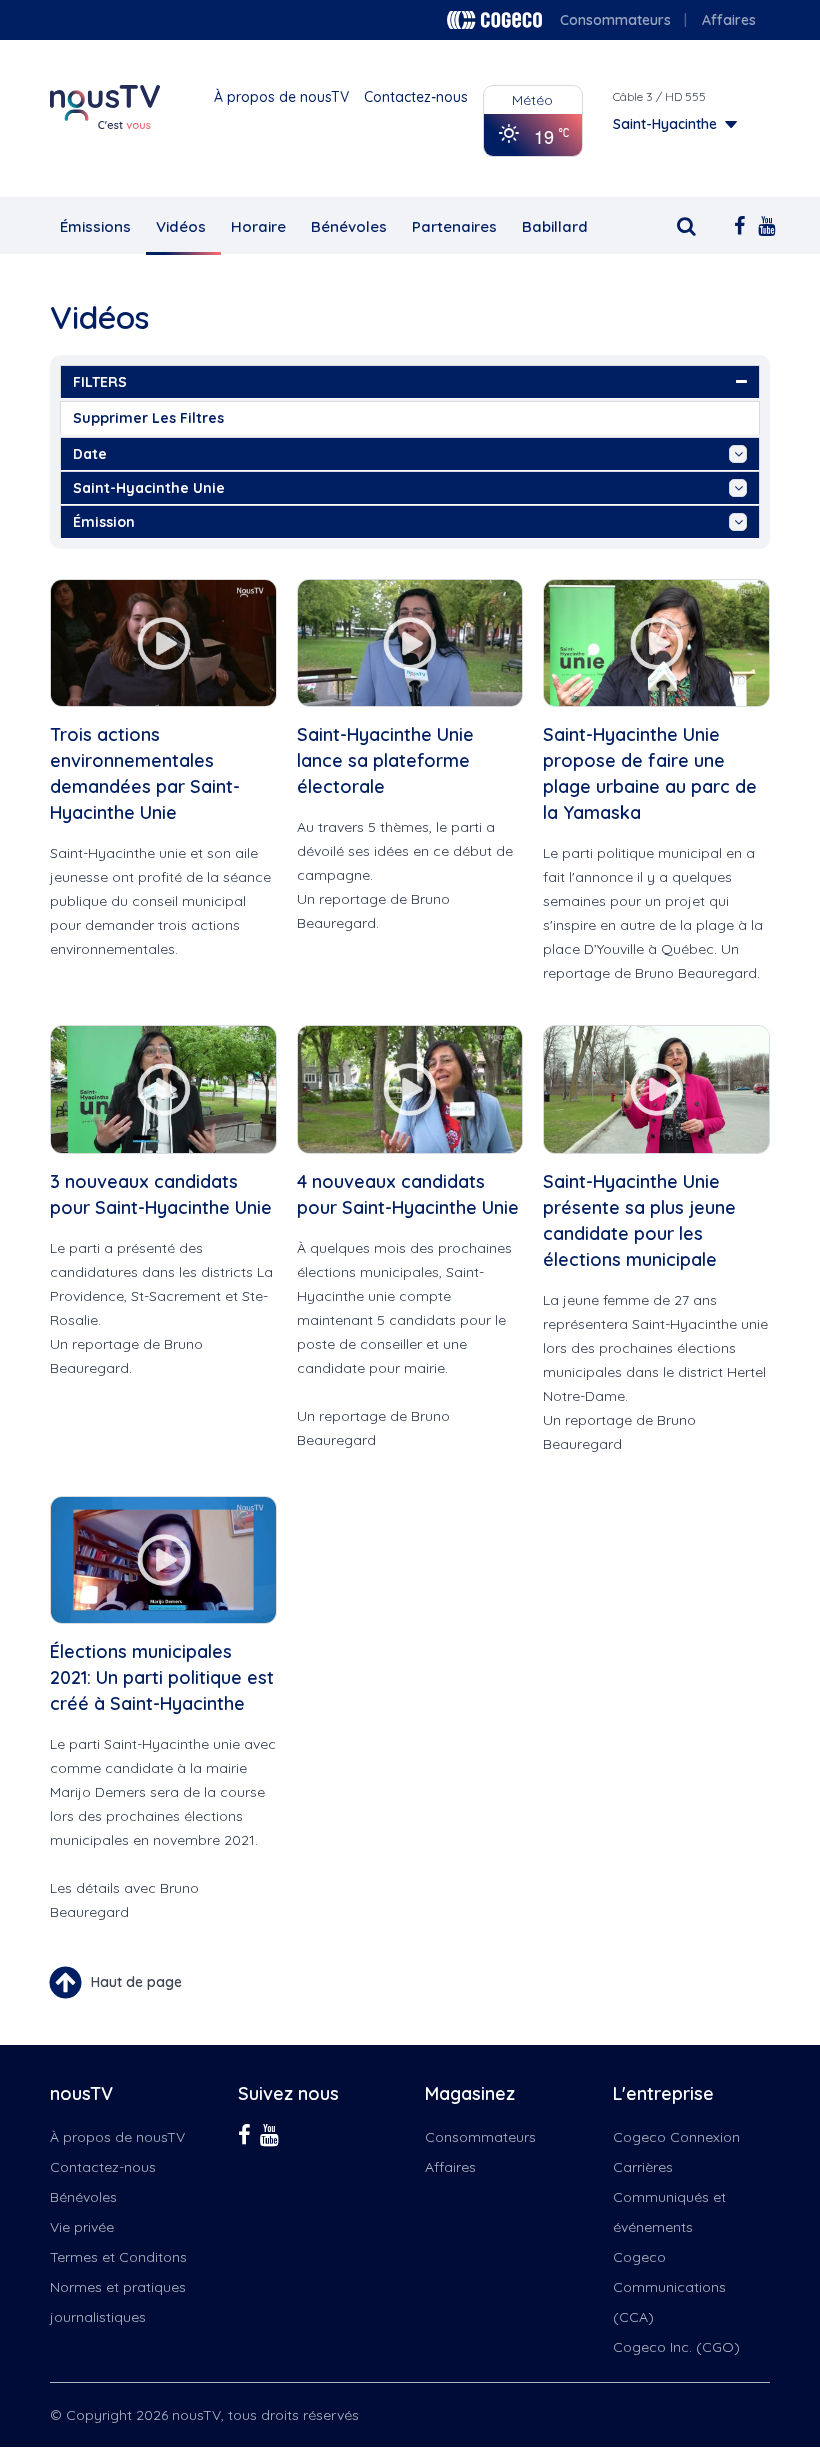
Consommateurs (615, 20)
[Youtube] (760, 224)
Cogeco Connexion (676, 2137)
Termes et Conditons (118, 2257)
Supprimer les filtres (148, 418)
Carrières (643, 2167)
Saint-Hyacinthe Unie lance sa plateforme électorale (385, 760)
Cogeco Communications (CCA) (669, 2287)
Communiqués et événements (669, 2212)
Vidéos (181, 226)
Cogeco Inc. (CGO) (676, 2347)
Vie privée (82, 2227)
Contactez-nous (416, 97)
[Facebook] (736, 224)
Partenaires (454, 226)
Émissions (95, 226)
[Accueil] (105, 107)
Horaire (258, 226)
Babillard (555, 226)
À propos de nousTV (281, 97)
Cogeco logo (494, 20)
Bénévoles (349, 226)
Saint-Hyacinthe (665, 124)
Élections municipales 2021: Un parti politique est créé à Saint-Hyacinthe (162, 1677)
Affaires (729, 20)
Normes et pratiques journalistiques (118, 2302)
